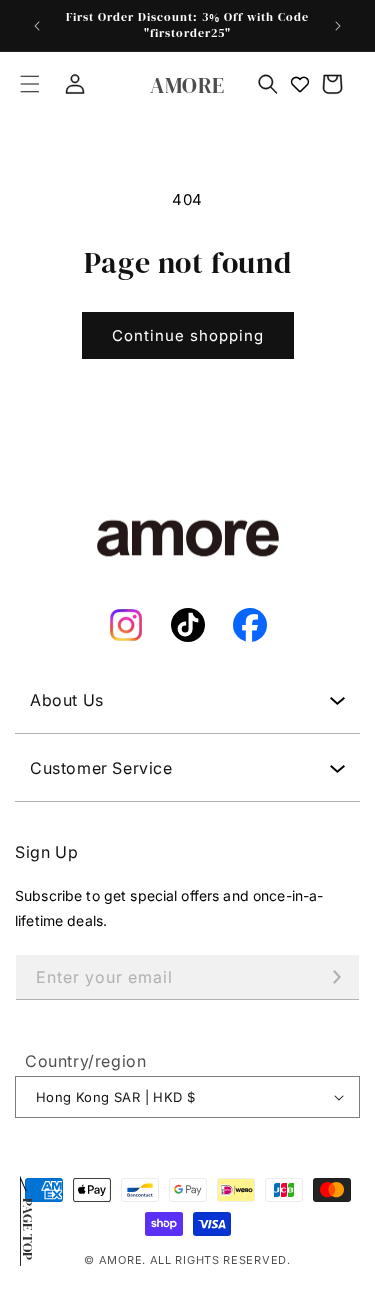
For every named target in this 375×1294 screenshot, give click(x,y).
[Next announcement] (338, 26)
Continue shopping (188, 335)
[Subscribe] (337, 977)
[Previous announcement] (37, 26)
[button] (30, 84)
